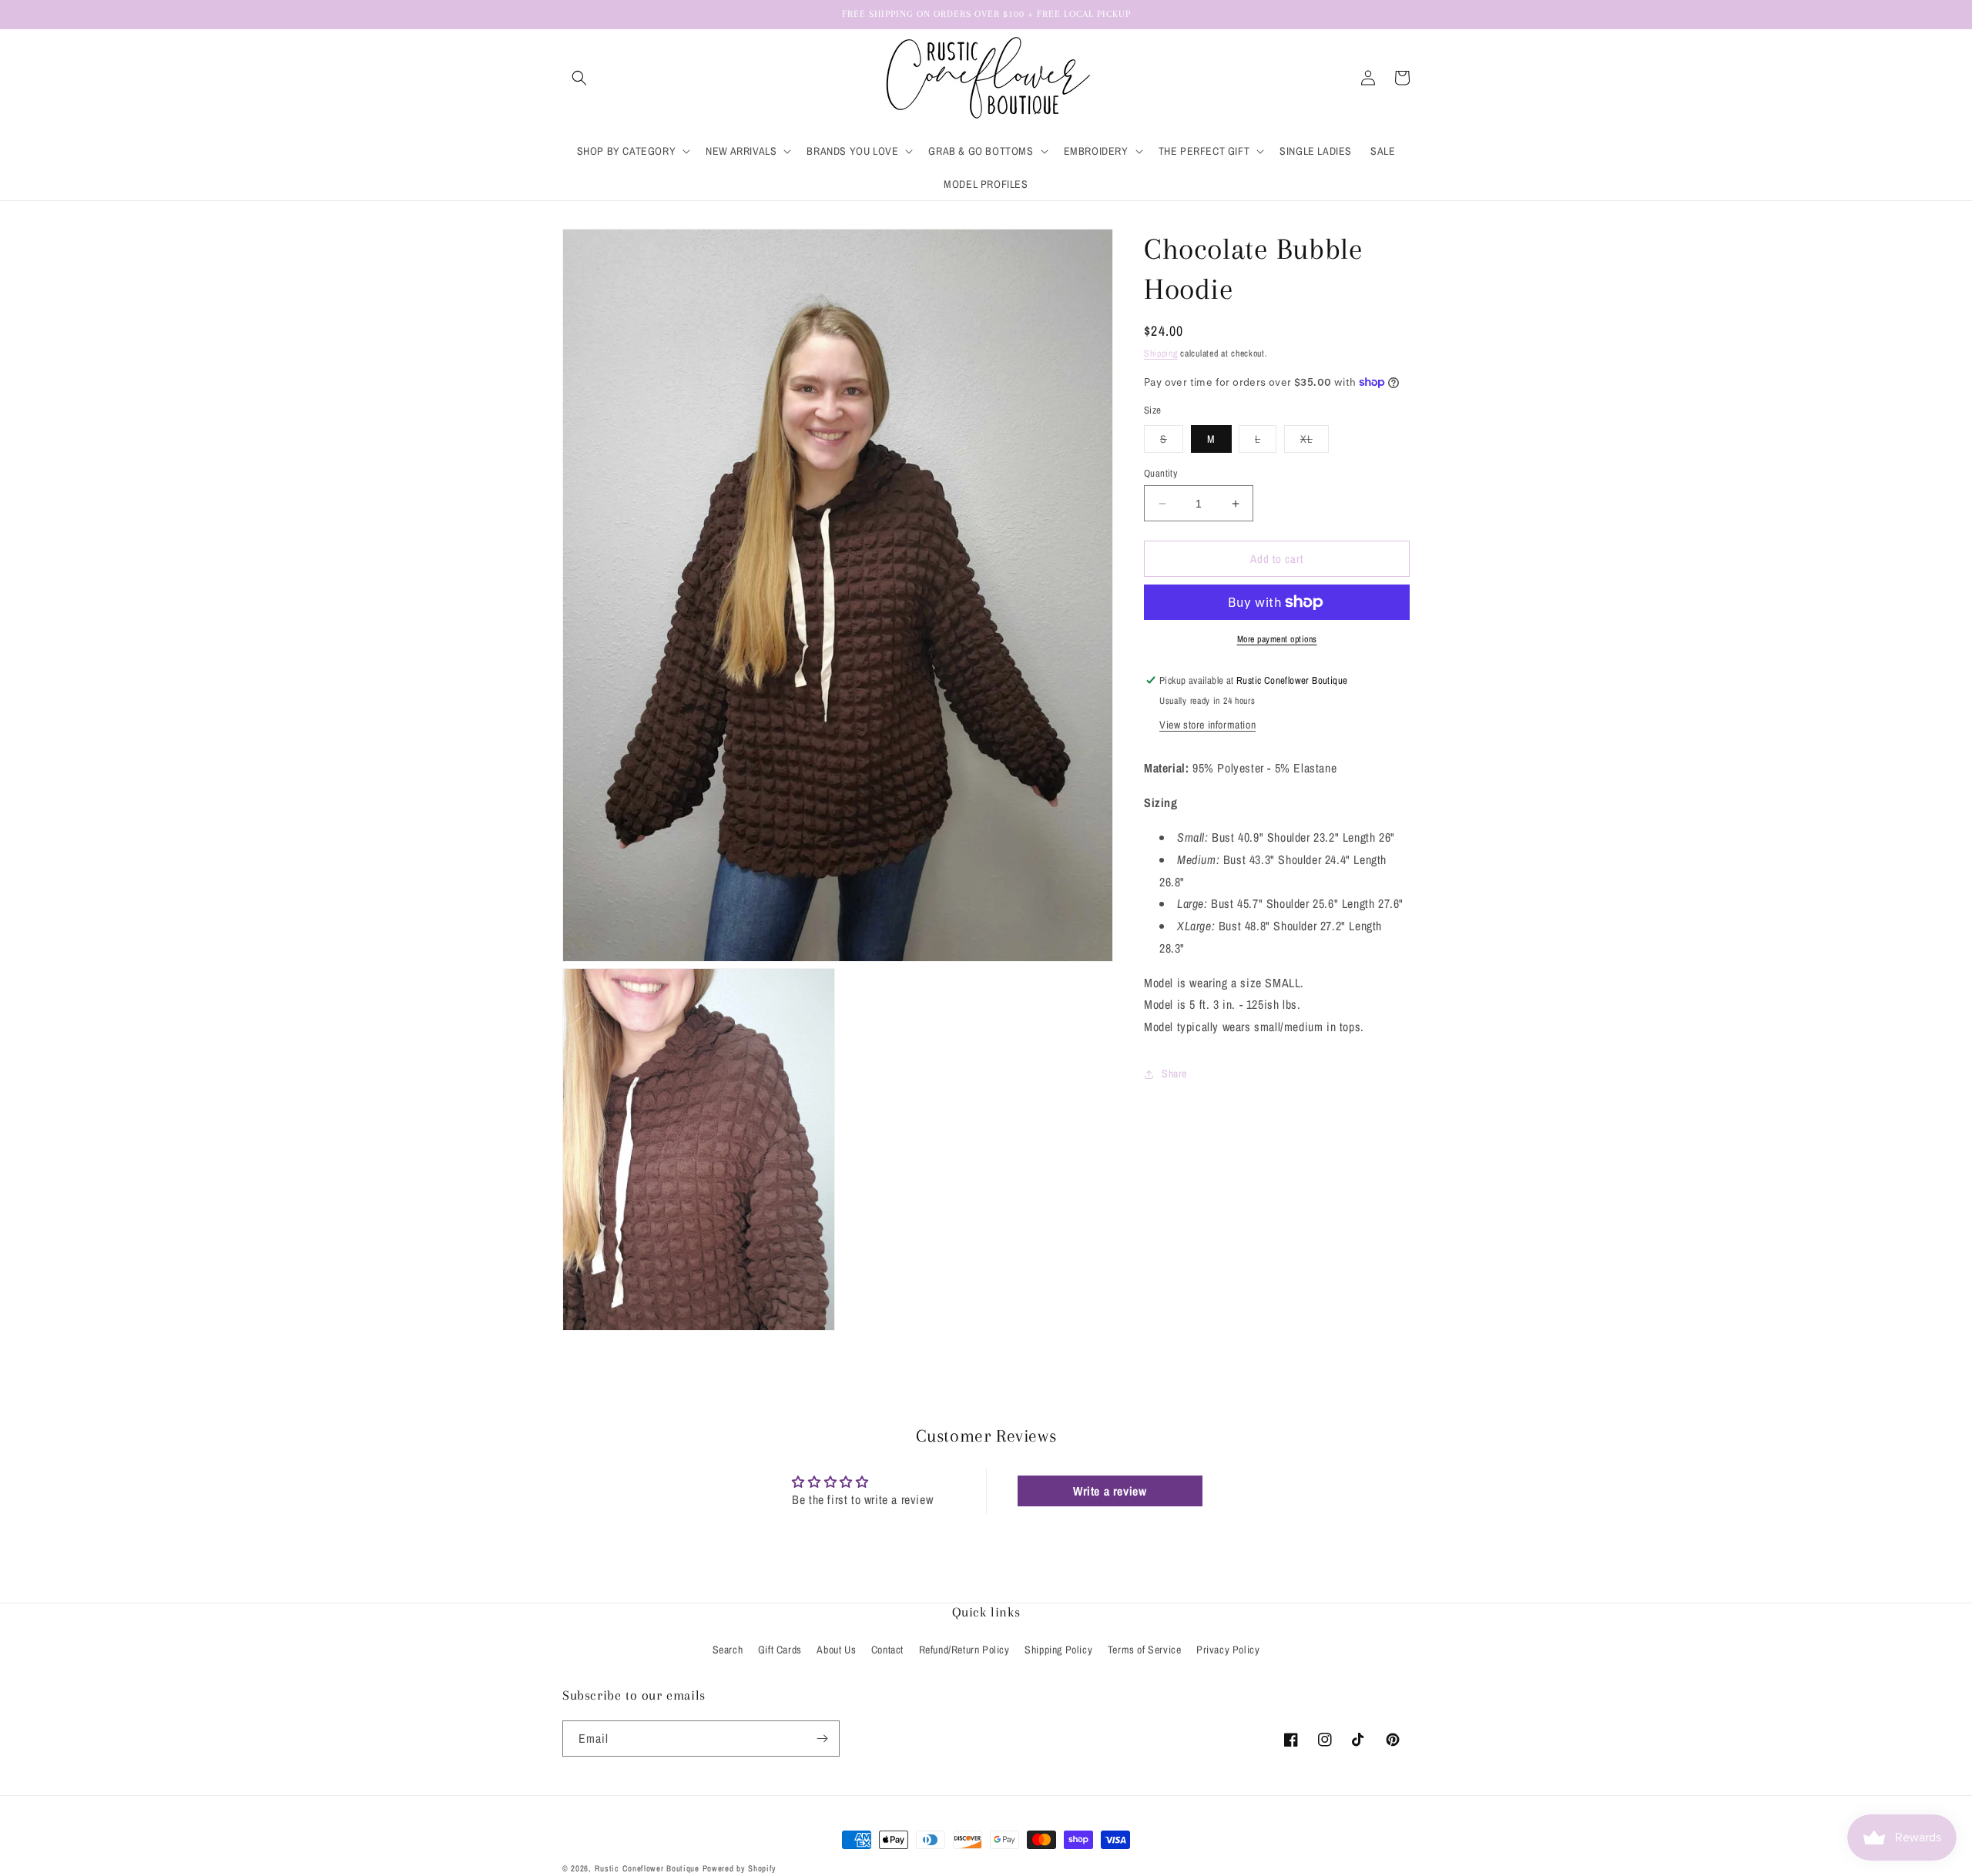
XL (1315, 442)
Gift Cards (780, 1650)
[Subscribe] (822, 1739)
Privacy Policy (1228, 1650)
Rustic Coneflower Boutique (647, 1868)
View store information (1207, 725)
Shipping (1161, 353)
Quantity (1160, 473)
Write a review (1110, 1491)
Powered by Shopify (740, 1868)
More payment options (1277, 639)
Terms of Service (1145, 1650)
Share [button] (1174, 1074)
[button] (579, 78)
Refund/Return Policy (964, 1650)
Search (728, 1650)
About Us (836, 1650)
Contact (887, 1650)
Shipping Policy (1058, 1650)
